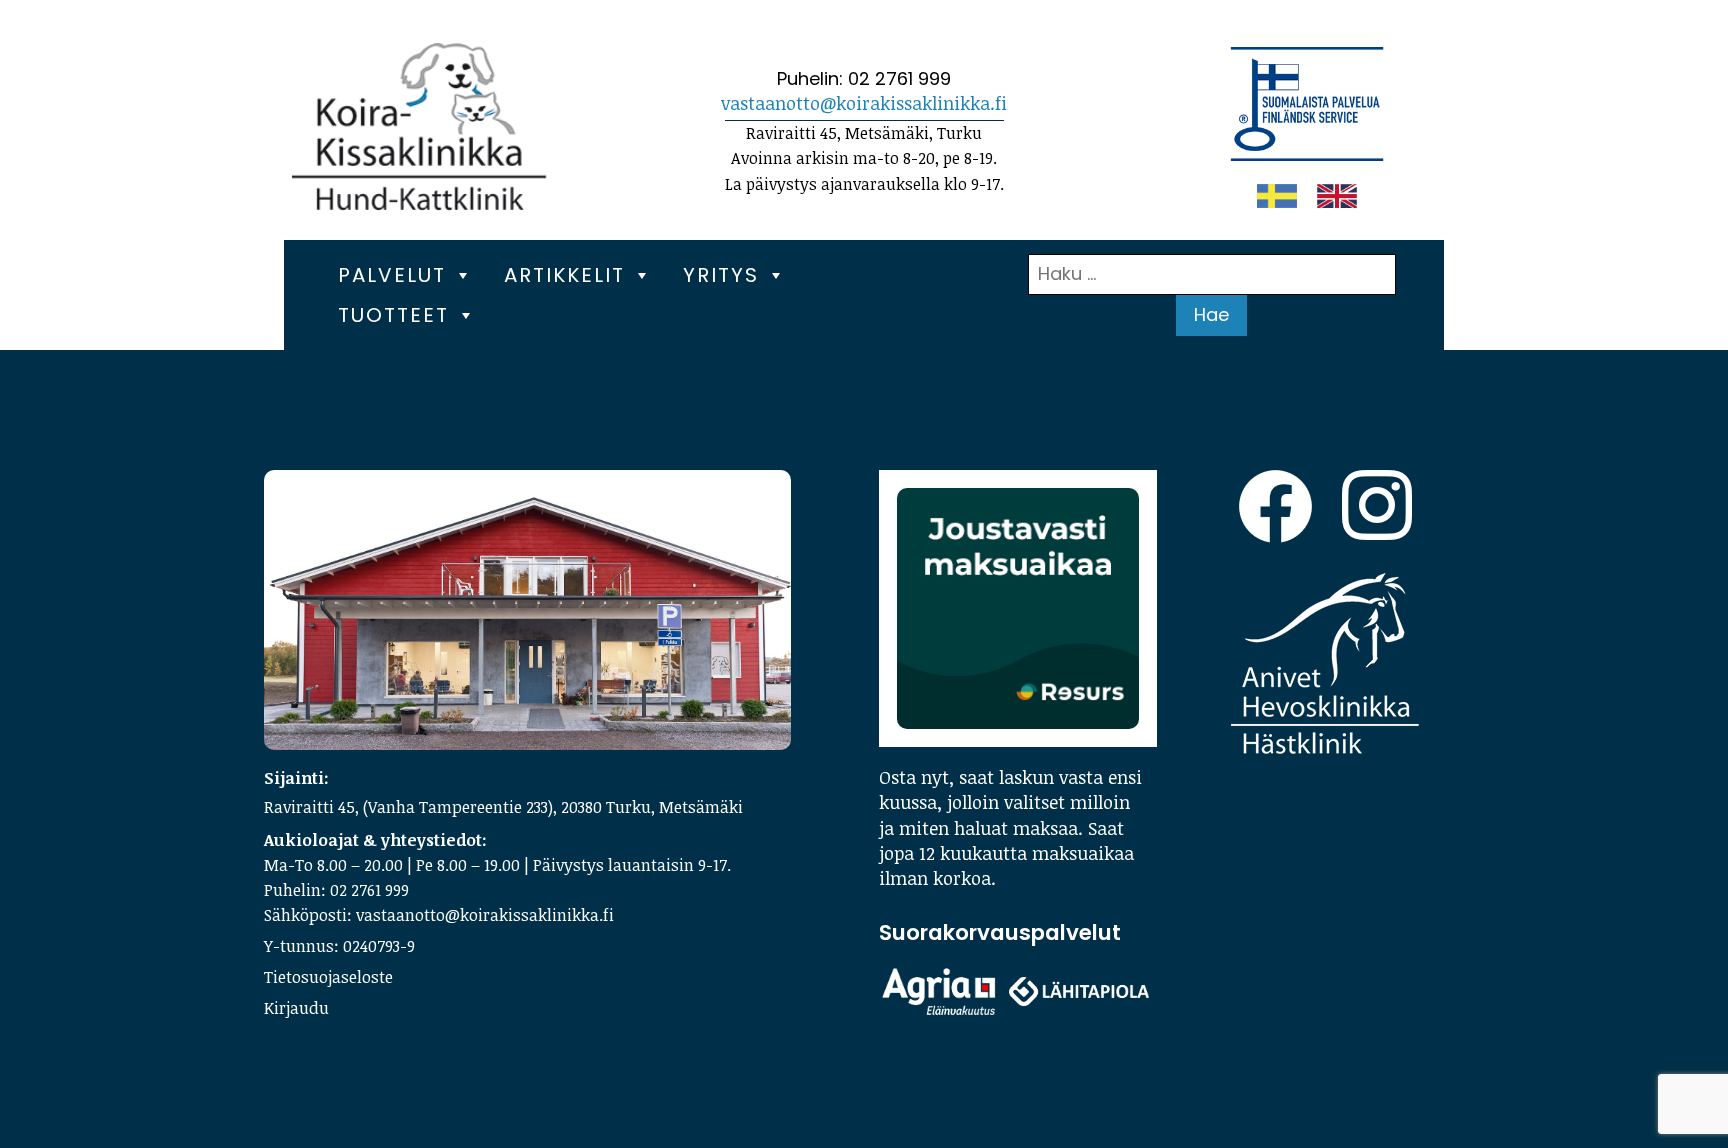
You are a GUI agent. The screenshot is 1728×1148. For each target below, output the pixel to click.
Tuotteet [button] (393, 315)
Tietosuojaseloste (328, 977)
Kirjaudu (296, 1008)
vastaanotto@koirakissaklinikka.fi (864, 103)
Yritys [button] (721, 275)
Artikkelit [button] (564, 275)
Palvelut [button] (392, 275)
